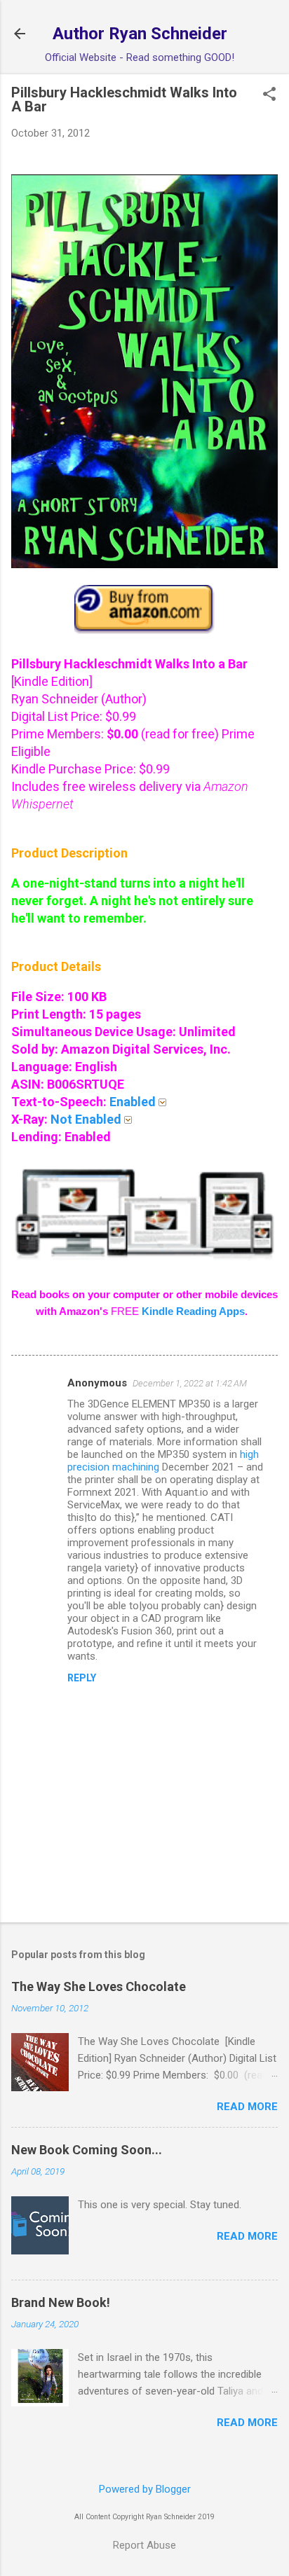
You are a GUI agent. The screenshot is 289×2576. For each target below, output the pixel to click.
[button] (269, 95)
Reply (82, 1678)
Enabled (134, 1102)
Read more (247, 2107)
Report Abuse (144, 2545)
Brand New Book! (61, 2302)
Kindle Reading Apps (193, 1311)
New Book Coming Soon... (87, 2150)
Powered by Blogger (145, 2489)
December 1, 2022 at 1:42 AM (190, 1383)
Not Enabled (87, 1119)
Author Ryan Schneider (140, 34)
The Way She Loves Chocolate (99, 1986)
